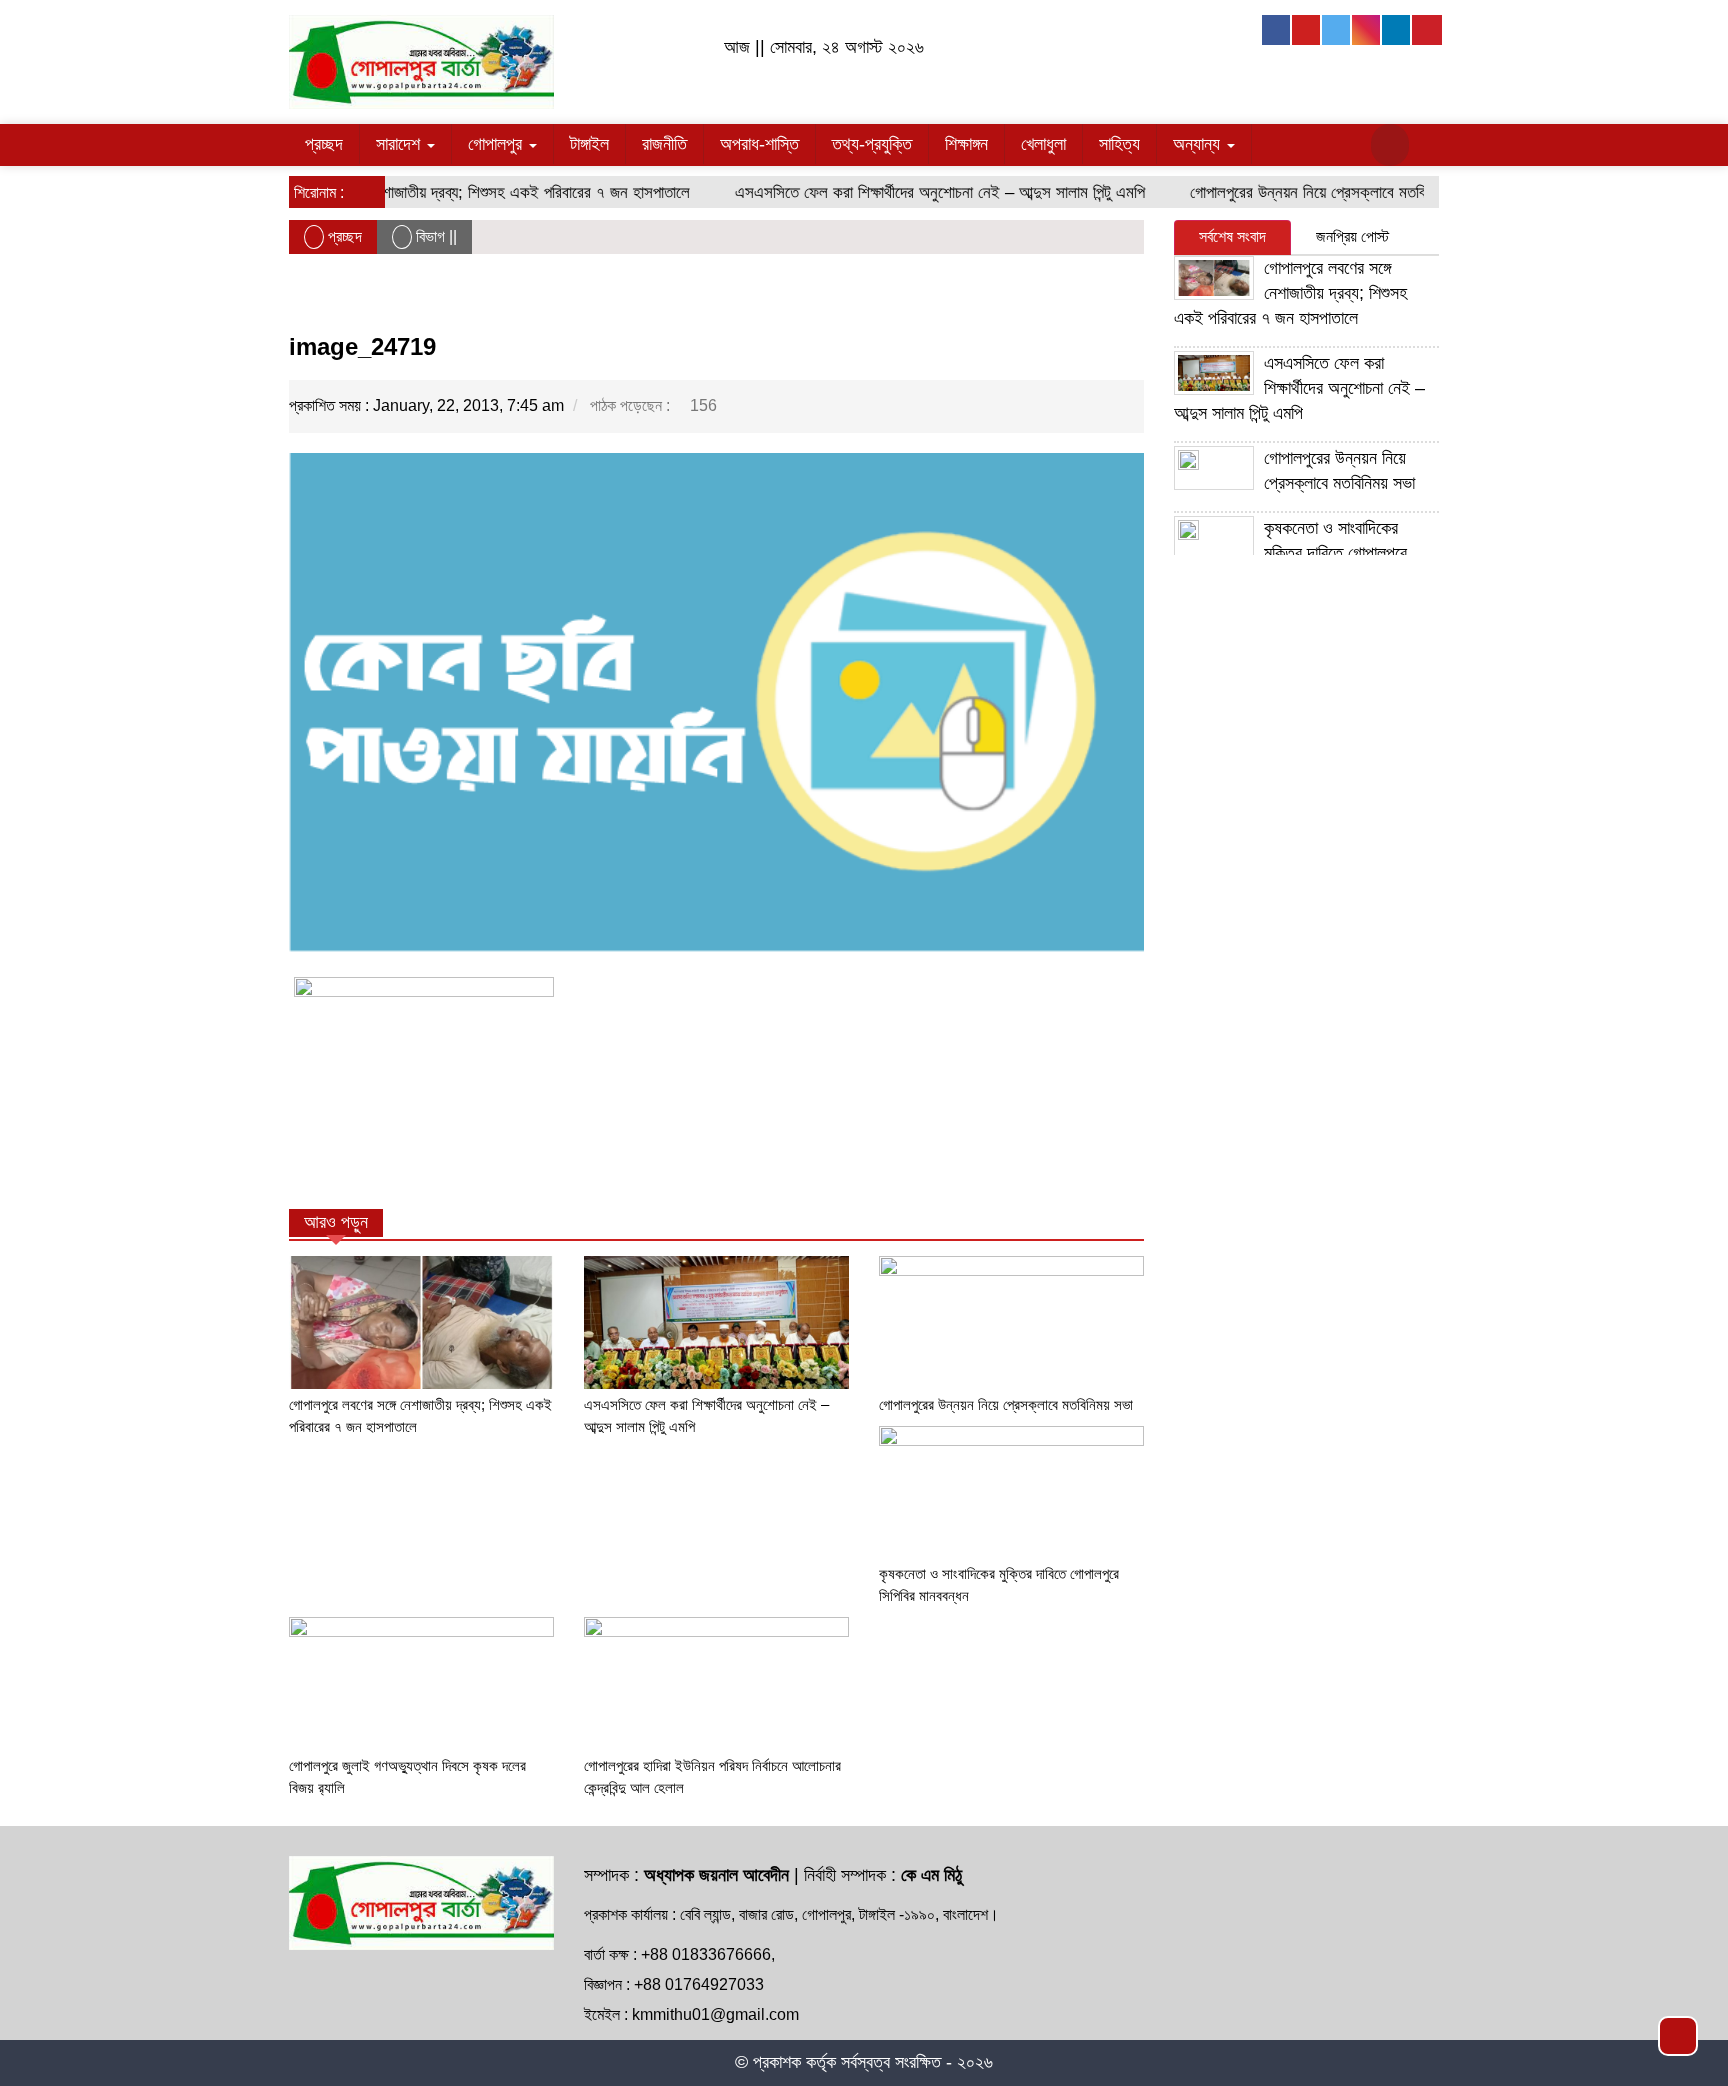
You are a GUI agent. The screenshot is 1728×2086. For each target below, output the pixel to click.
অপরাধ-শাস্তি (759, 144)
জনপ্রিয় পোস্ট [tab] (1352, 236)
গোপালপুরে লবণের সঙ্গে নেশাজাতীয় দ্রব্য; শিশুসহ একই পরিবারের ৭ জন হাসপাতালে (438, 192)
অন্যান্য (1199, 144)
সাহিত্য (1119, 144)
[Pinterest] (1427, 30)
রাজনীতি (664, 144)
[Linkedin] (1397, 30)
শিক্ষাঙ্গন (966, 144)
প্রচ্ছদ (324, 144)
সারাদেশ (400, 144)
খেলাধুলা (1043, 144)
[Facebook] (1277, 30)
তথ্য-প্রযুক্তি (872, 144)
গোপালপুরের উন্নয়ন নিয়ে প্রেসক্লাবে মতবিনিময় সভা (1307, 192)
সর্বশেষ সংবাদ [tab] (1232, 236)
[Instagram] (1367, 30)
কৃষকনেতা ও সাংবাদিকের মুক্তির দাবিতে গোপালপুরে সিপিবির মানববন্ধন (1290, 553)
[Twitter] (1337, 30)
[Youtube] (1307, 30)
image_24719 (362, 346)
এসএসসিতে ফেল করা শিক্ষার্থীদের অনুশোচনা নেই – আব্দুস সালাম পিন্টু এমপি (913, 192)
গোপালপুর (497, 144)
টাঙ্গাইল (589, 144)
